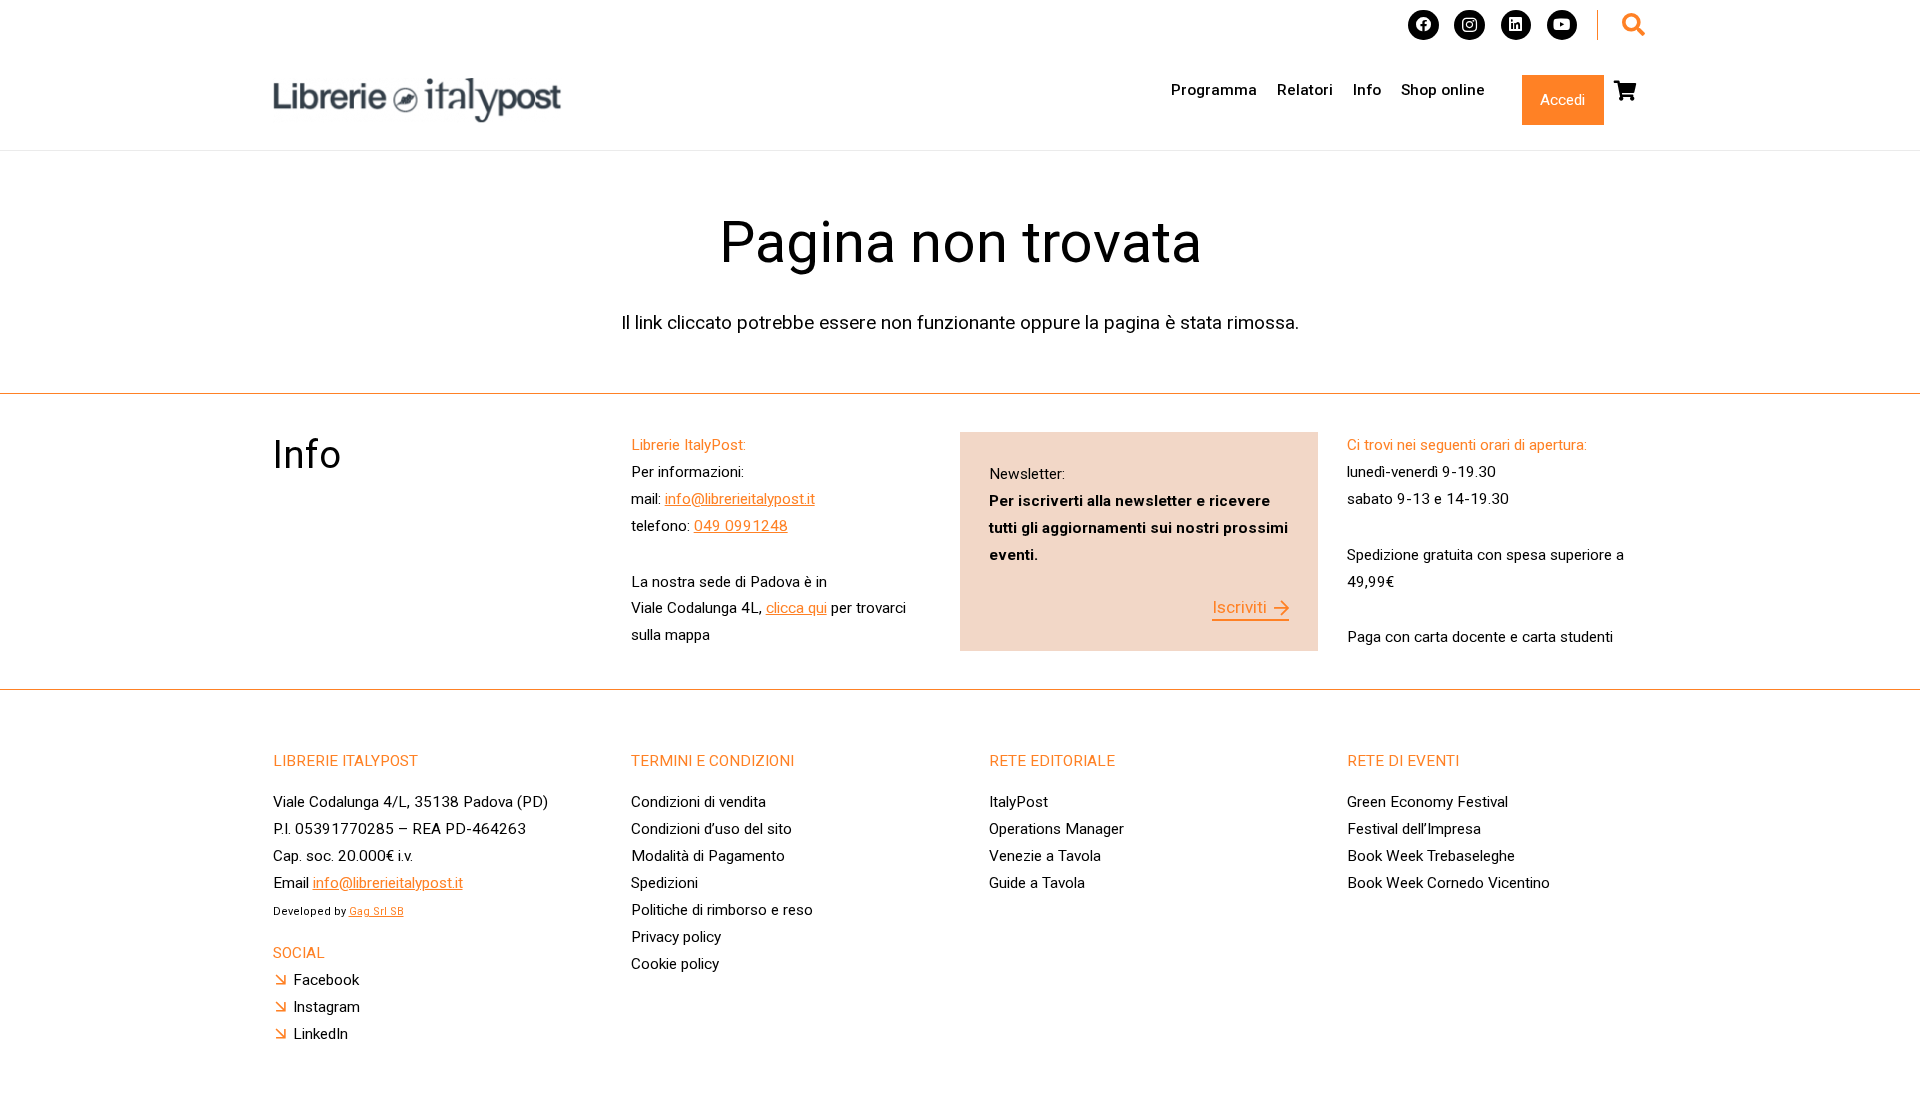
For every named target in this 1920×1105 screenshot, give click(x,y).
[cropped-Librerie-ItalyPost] (418, 100)
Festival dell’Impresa (1414, 829)
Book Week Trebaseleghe (1431, 856)
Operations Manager (1058, 829)
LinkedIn (320, 1034)
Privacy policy (676, 937)
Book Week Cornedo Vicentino (1448, 883)
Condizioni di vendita (698, 802)
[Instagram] (1469, 25)
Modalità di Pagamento (708, 856)
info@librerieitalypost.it (740, 499)
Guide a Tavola (1037, 883)
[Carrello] (1626, 91)
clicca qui (796, 608)
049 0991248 (741, 526)
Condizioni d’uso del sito (711, 829)
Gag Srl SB (376, 911)
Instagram (326, 1007)
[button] (1633, 25)
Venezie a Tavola (1045, 856)
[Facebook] (1423, 25)
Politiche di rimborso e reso (722, 910)
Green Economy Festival (1427, 802)
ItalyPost (1018, 802)
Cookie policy (675, 964)
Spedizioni (664, 883)
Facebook (326, 980)
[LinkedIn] (1516, 25)
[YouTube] (1562, 25)
